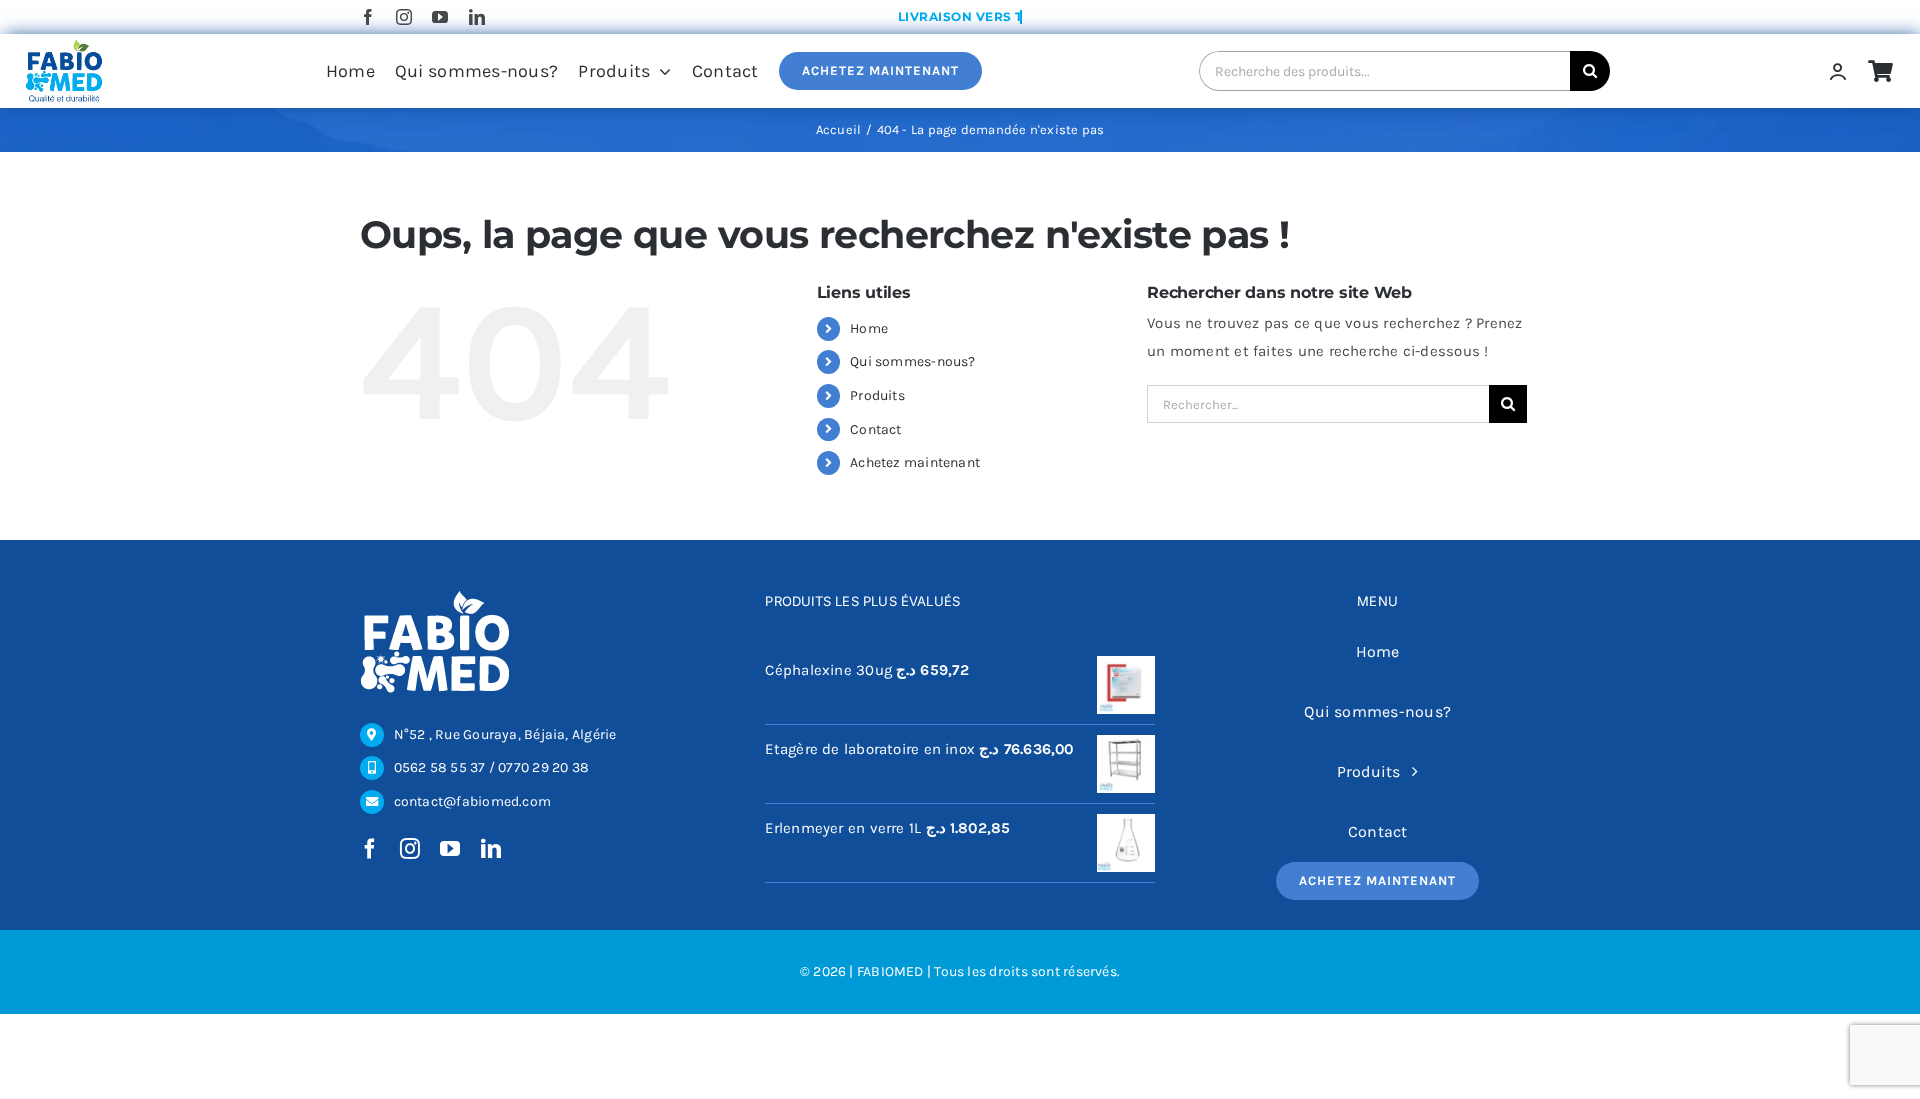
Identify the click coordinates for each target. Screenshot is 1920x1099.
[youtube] (440, 17)
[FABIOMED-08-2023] (63, 45)
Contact (876, 429)
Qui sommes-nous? (913, 361)
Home (869, 328)
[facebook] (368, 17)
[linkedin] (477, 17)
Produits (877, 395)
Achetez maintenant (915, 462)
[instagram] (404, 17)
